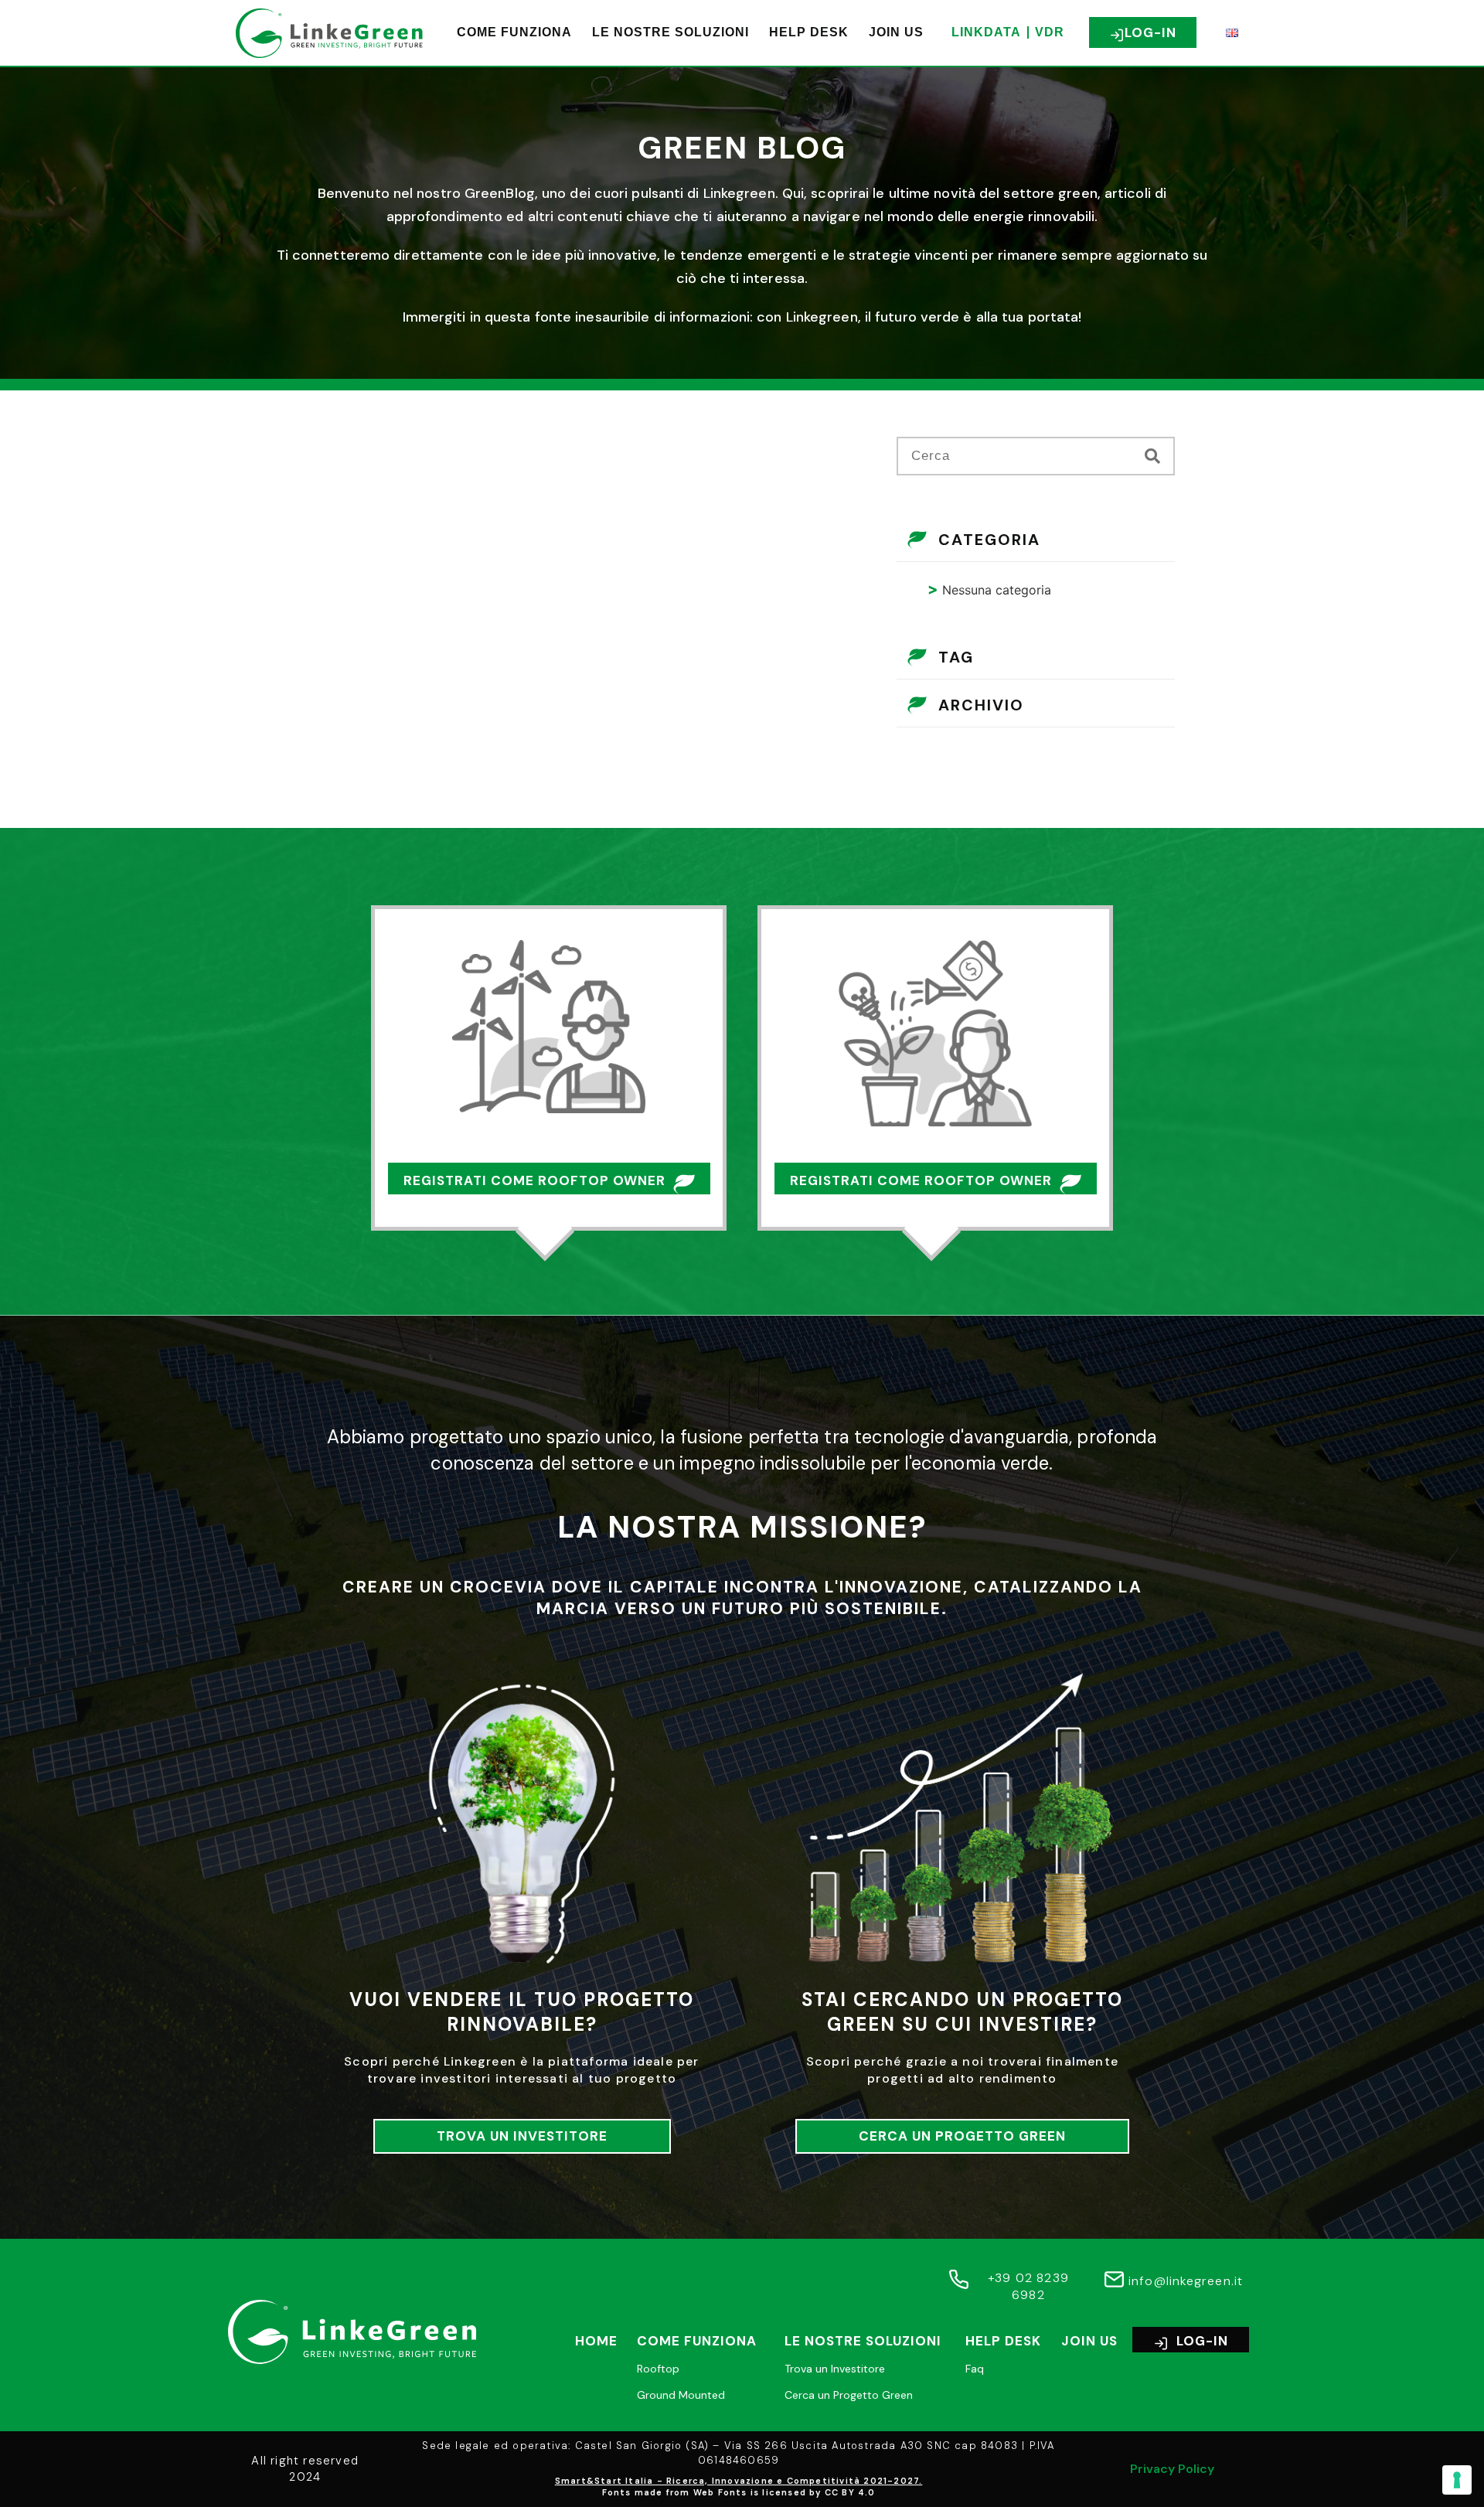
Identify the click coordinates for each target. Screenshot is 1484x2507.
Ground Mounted (681, 2395)
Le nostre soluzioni (671, 32)
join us (896, 32)
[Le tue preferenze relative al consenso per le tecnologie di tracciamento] (1457, 2480)
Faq (975, 2369)
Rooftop (658, 2369)
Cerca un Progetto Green (849, 2395)
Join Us (1089, 2341)
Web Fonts (720, 2492)
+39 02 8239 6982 (1028, 2286)
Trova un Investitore (835, 2369)
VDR (1050, 32)
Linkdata (986, 32)
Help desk (809, 32)
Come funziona (514, 32)
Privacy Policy (1172, 2469)
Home (596, 2341)
